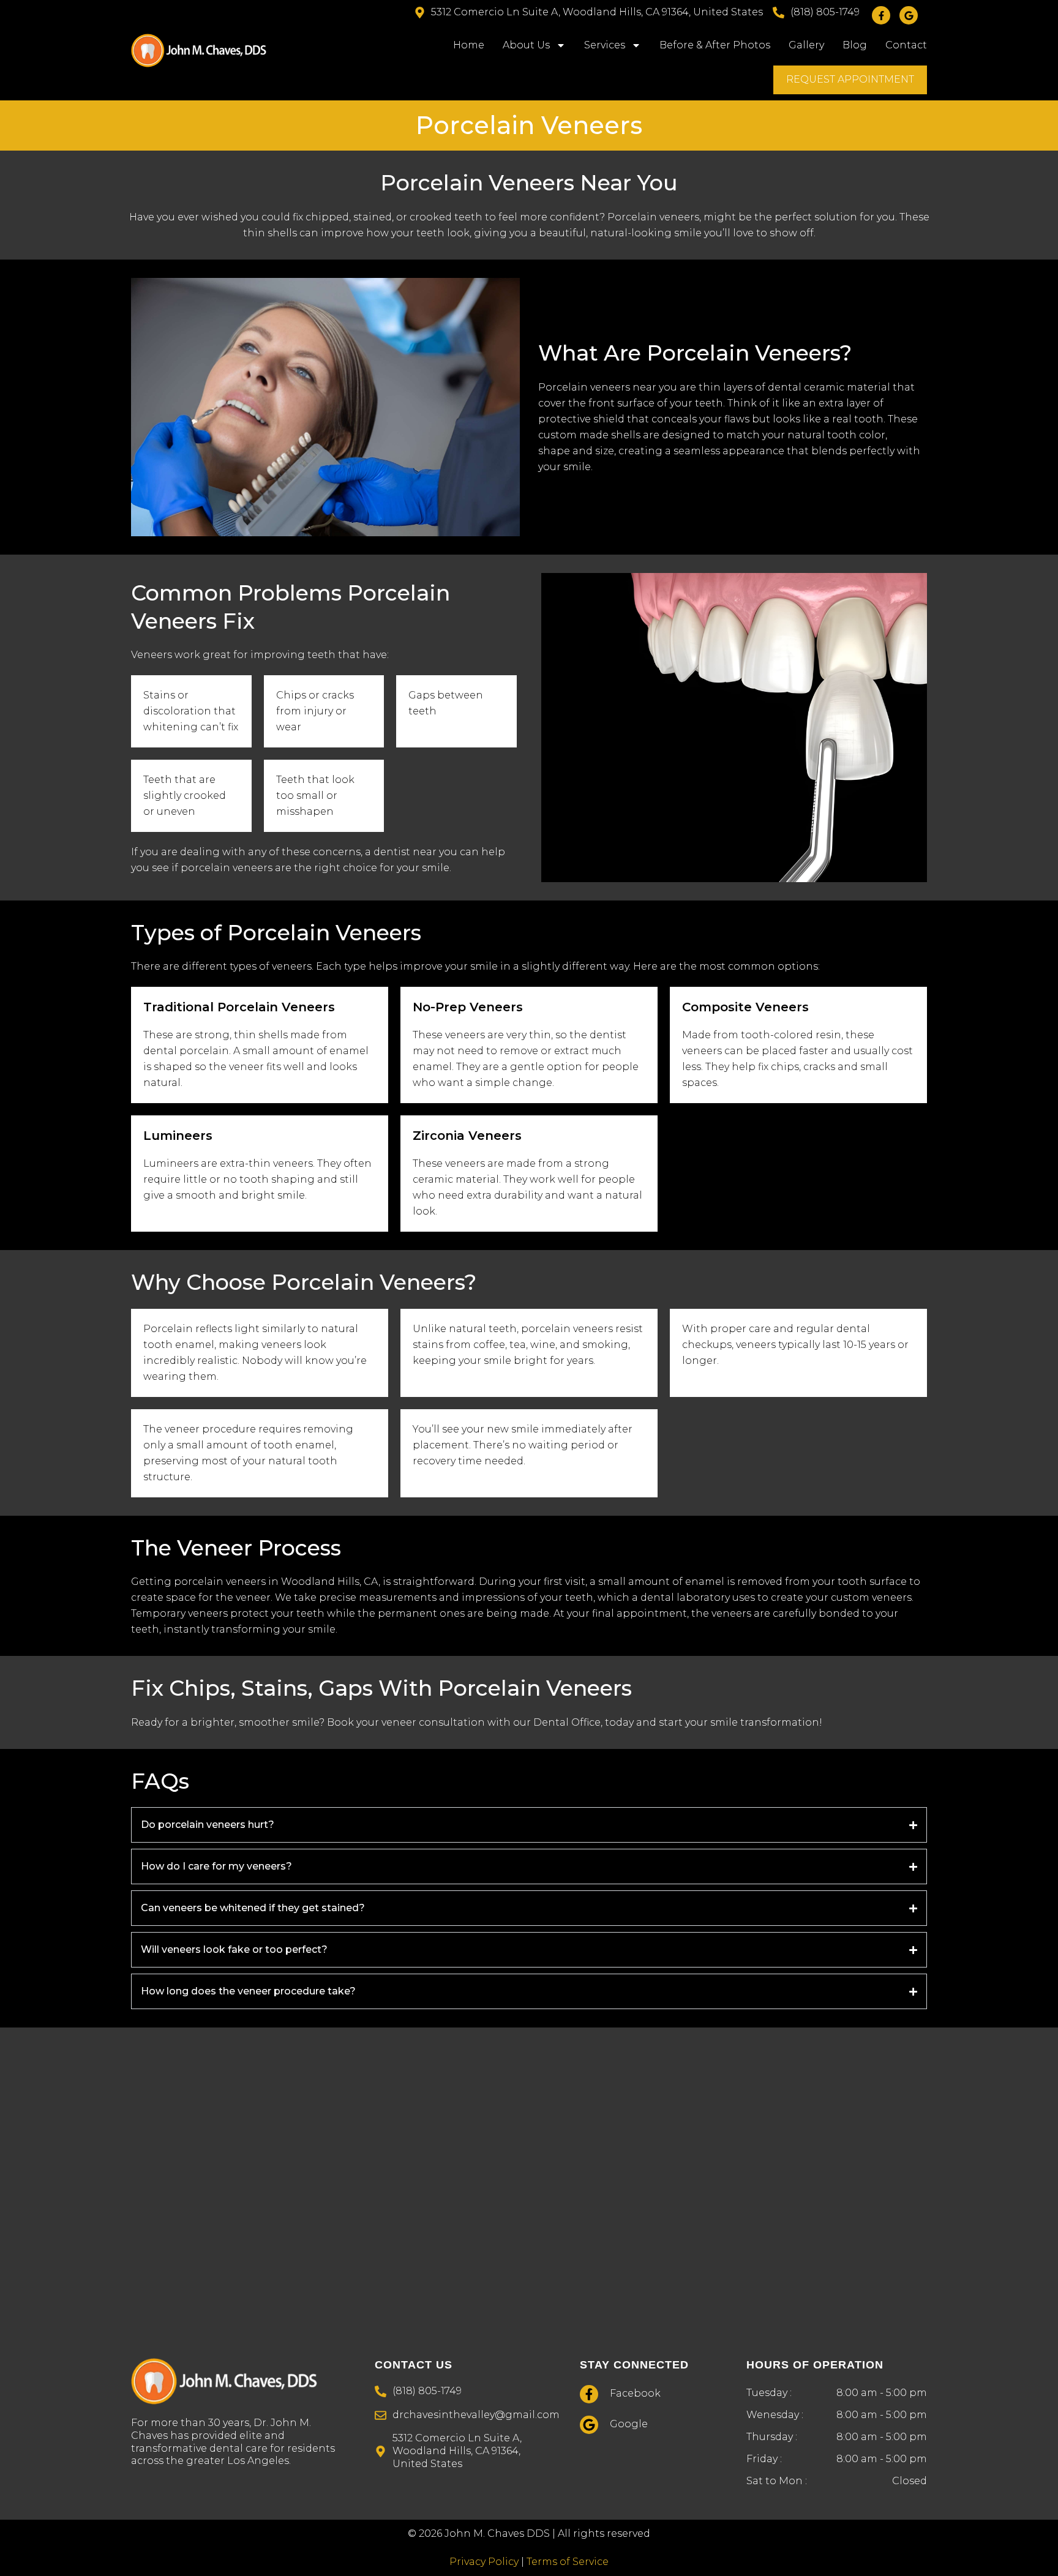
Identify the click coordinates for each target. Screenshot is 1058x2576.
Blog (855, 45)
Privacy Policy (484, 2562)
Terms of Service (568, 2562)
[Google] (909, 15)
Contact (906, 45)
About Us (526, 45)
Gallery (806, 45)
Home (469, 45)
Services (605, 45)
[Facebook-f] (881, 15)
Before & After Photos (715, 45)
